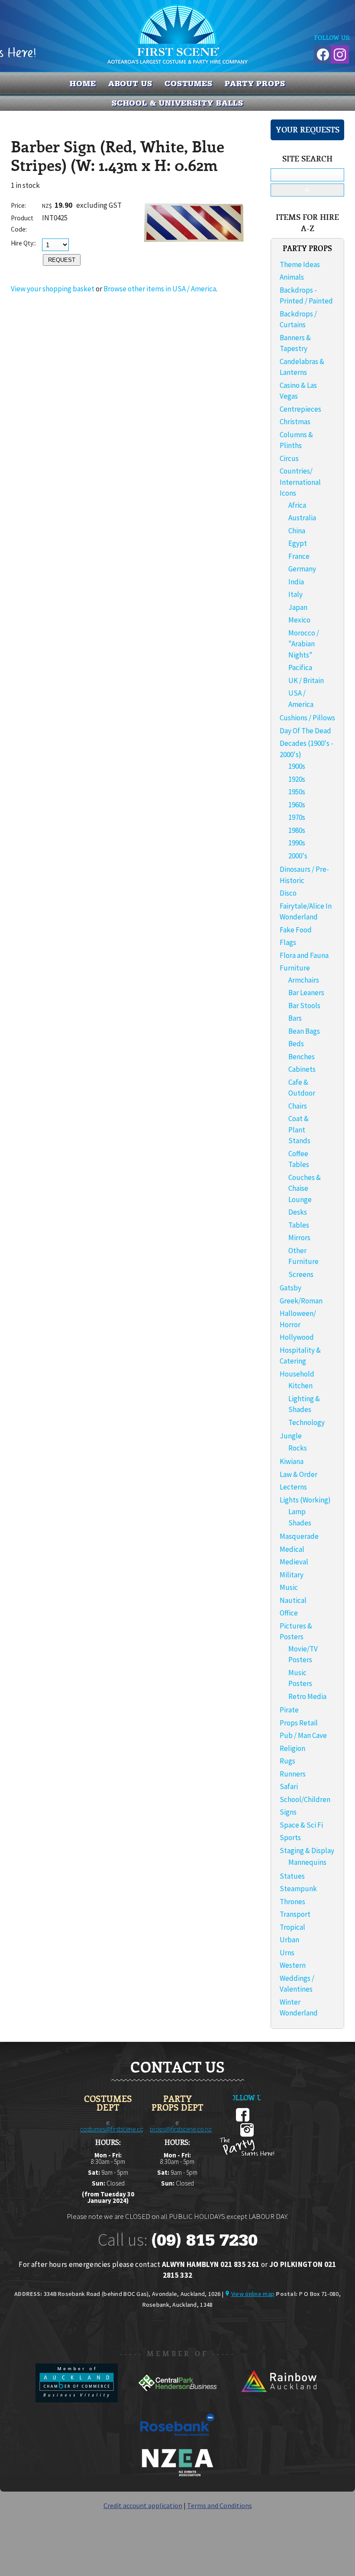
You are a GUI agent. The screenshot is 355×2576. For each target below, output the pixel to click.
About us (130, 84)
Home (83, 84)
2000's (298, 856)
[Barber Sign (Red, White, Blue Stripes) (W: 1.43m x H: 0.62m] (195, 261)
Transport (295, 1914)
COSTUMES (189, 84)
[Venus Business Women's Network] (177, 2475)
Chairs (298, 1106)
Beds (296, 1044)
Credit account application (143, 2505)
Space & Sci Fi (301, 1825)
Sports (290, 1838)
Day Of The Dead (305, 731)
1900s (297, 766)
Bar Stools (304, 1006)
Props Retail (299, 1723)
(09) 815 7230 (204, 2240)
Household (297, 1374)
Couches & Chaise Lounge (305, 1188)
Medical (292, 1549)
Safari (289, 1786)
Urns (287, 1953)
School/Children (305, 1799)
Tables (299, 1225)
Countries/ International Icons (300, 482)
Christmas (295, 422)
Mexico (299, 620)
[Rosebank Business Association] (177, 2442)
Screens (301, 1274)
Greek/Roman (301, 1301)
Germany (302, 569)
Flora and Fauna (304, 955)
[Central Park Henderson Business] (178, 2400)
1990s (297, 843)
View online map (253, 2294)
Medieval (294, 1562)
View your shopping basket (53, 289)
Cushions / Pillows (307, 718)
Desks (298, 1212)
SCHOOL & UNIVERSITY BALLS (178, 103)
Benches (302, 1057)
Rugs (287, 1761)
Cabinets (302, 1069)
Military (292, 1575)
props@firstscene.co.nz (181, 2129)
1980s (297, 830)
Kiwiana (292, 1461)
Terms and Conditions (219, 2505)
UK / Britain (306, 680)
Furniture (295, 968)
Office (289, 1613)
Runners (293, 1774)
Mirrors (299, 1238)
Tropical (292, 1927)
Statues (292, 1876)
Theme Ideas (300, 264)
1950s (297, 792)
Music (289, 1587)
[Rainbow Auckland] (278, 2400)
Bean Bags (304, 1031)
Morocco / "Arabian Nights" (304, 644)
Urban (289, 1940)
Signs (288, 1812)
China (297, 531)
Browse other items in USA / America (160, 289)
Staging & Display (307, 1851)
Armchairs (304, 980)
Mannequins (307, 1862)
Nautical (293, 1600)
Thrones (292, 1902)
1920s (297, 779)
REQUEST (62, 260)
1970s (297, 817)
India (296, 582)
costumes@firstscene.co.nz (116, 2129)
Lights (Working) (305, 1500)
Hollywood (297, 1337)
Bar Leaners (306, 993)
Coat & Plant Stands (299, 1130)
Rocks (298, 1448)
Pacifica (300, 667)
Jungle (291, 1436)
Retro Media (307, 1696)
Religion (292, 1748)
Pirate (289, 1710)
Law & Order (299, 1474)
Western (293, 1965)
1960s (297, 805)
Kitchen (300, 1386)
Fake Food (296, 930)
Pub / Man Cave (303, 1735)
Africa (297, 505)
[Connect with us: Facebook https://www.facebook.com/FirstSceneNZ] (322, 53)
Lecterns (293, 1487)
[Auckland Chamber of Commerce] (77, 2400)
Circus (289, 458)
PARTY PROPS (255, 84)
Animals (292, 277)
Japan (298, 607)
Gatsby (290, 1288)
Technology (307, 1422)
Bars (295, 1018)
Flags (288, 942)
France (299, 556)
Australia (302, 518)
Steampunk (298, 1889)
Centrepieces (300, 409)
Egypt (298, 543)
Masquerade (299, 1536)
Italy (295, 594)
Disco (288, 893)
